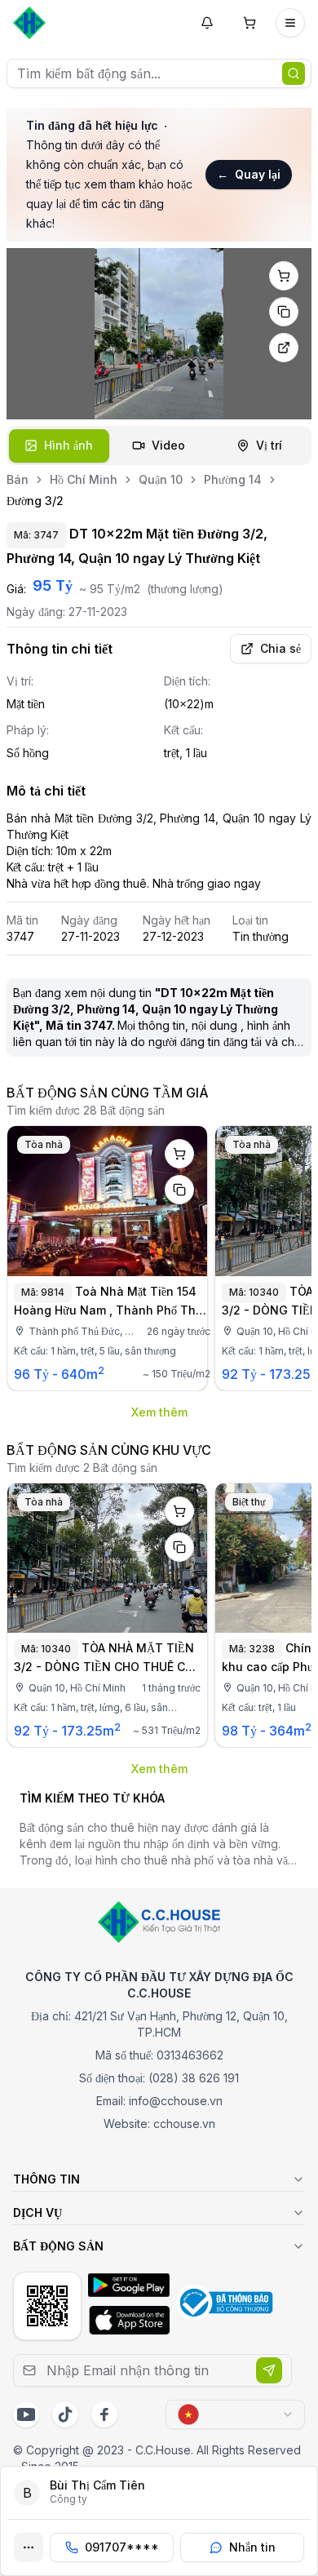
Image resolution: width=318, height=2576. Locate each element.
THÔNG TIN (46, 2179)
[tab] (59, 446)
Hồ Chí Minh (84, 479)
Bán (18, 479)
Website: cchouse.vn (159, 2124)
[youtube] (26, 2414)
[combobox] (235, 2414)
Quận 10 (161, 479)
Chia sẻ (280, 648)
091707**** (122, 2547)
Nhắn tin (252, 2547)
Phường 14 (233, 479)
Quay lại (249, 174)
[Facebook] (104, 2414)
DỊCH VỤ (38, 2212)
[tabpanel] (159, 334)
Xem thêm (159, 1412)
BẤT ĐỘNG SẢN (58, 2246)
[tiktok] (65, 2414)
